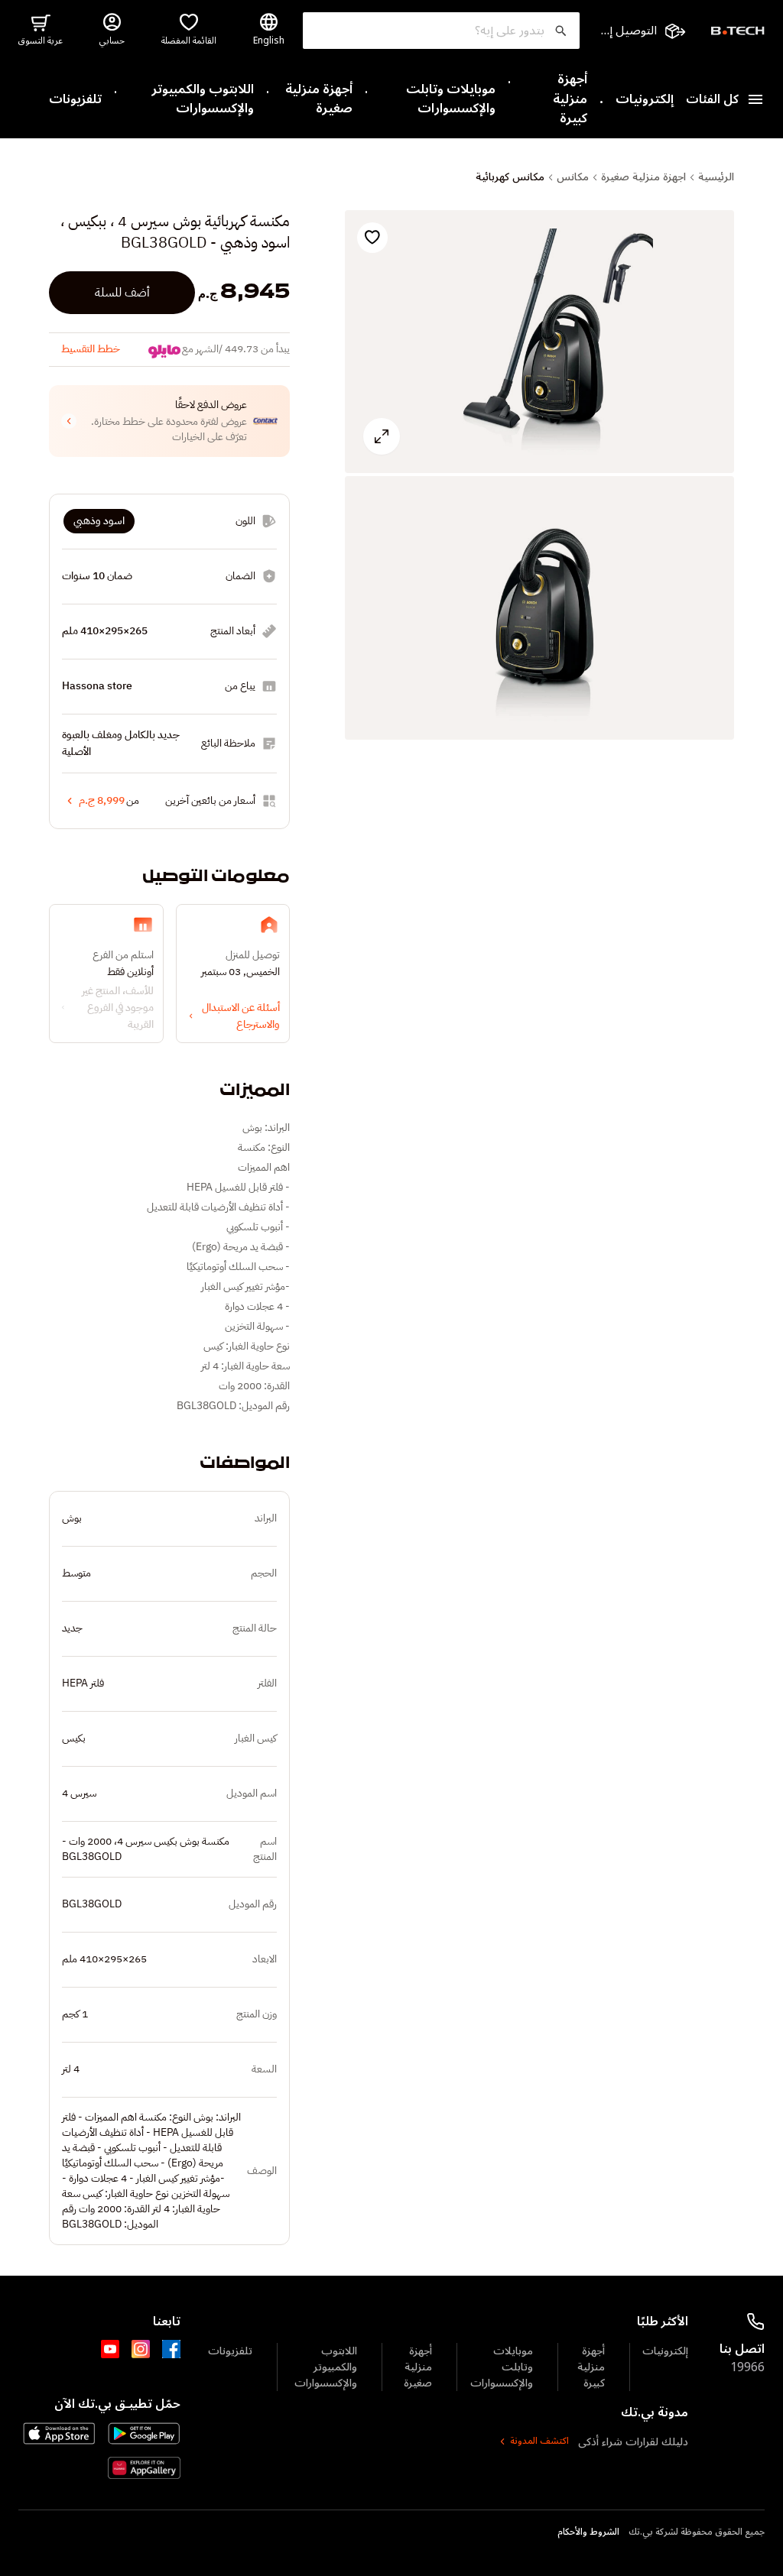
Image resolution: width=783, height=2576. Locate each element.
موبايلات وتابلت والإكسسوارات (451, 100)
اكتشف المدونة (539, 2442)
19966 (747, 2367)
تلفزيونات (75, 100)
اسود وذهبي (99, 521)
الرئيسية (716, 177)
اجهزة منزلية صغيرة (643, 177)
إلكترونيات (645, 100)
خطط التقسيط (91, 349)
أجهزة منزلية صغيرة (319, 100)
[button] (169, 421)
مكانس (573, 177)
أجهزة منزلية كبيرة (570, 100)
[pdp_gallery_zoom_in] (539, 342)
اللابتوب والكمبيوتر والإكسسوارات (203, 100)
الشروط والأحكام (588, 2532)
